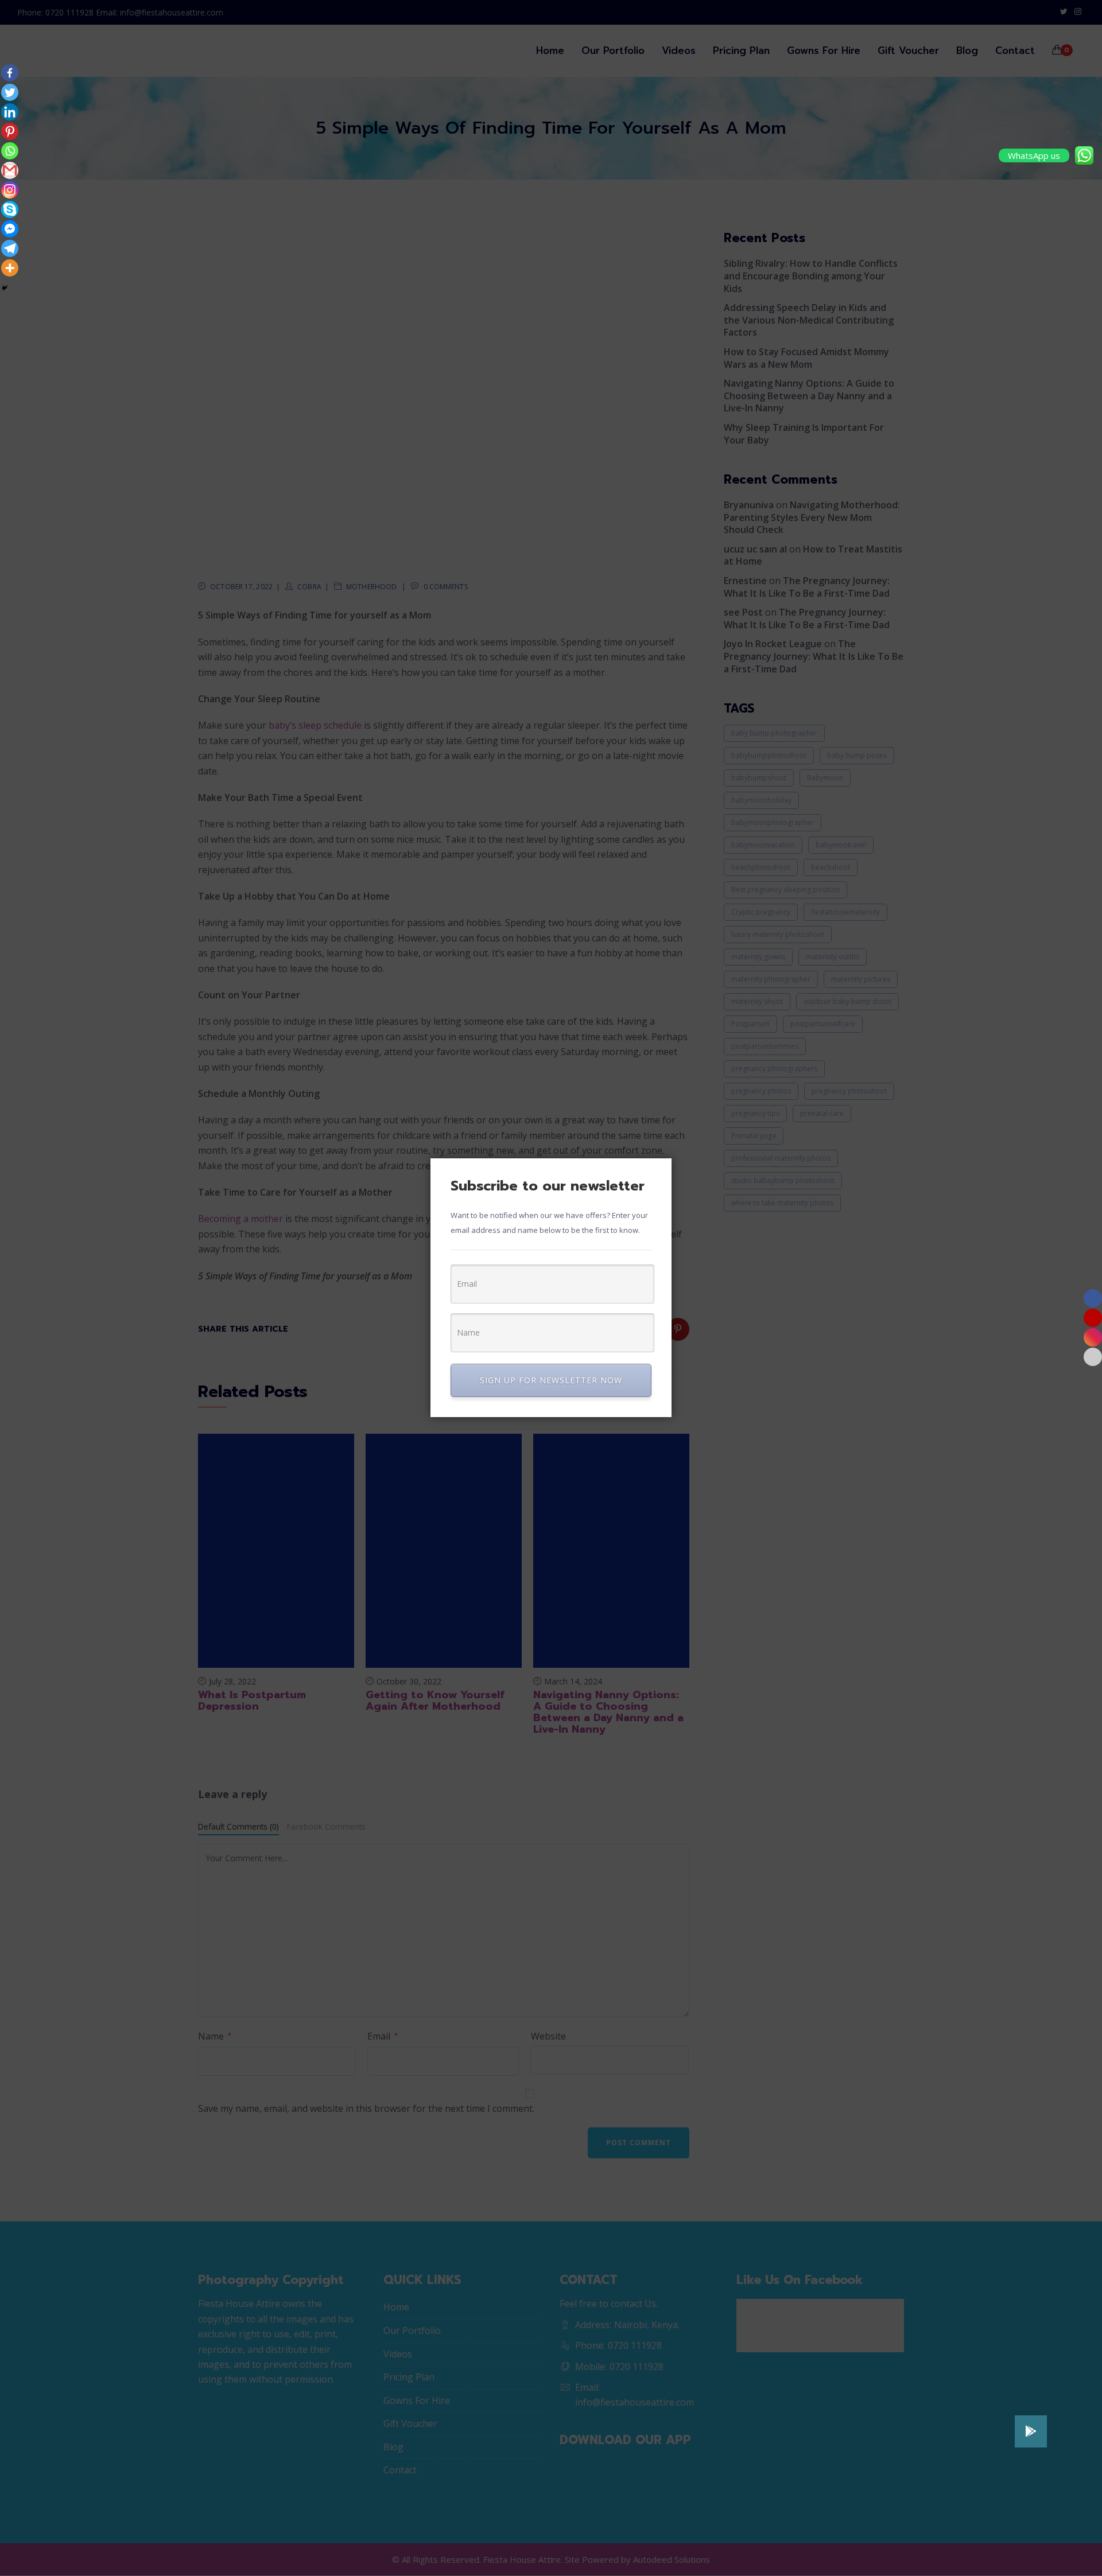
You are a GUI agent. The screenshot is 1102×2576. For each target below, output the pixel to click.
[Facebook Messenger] (10, 229)
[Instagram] (10, 190)
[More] (10, 268)
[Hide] (5, 288)
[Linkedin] (10, 112)
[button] (1031, 2431)
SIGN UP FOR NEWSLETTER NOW (551, 1380)
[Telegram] (10, 248)
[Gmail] (10, 170)
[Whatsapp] (10, 151)
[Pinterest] (10, 131)
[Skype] (10, 209)
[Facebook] (10, 73)
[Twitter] (10, 92)
